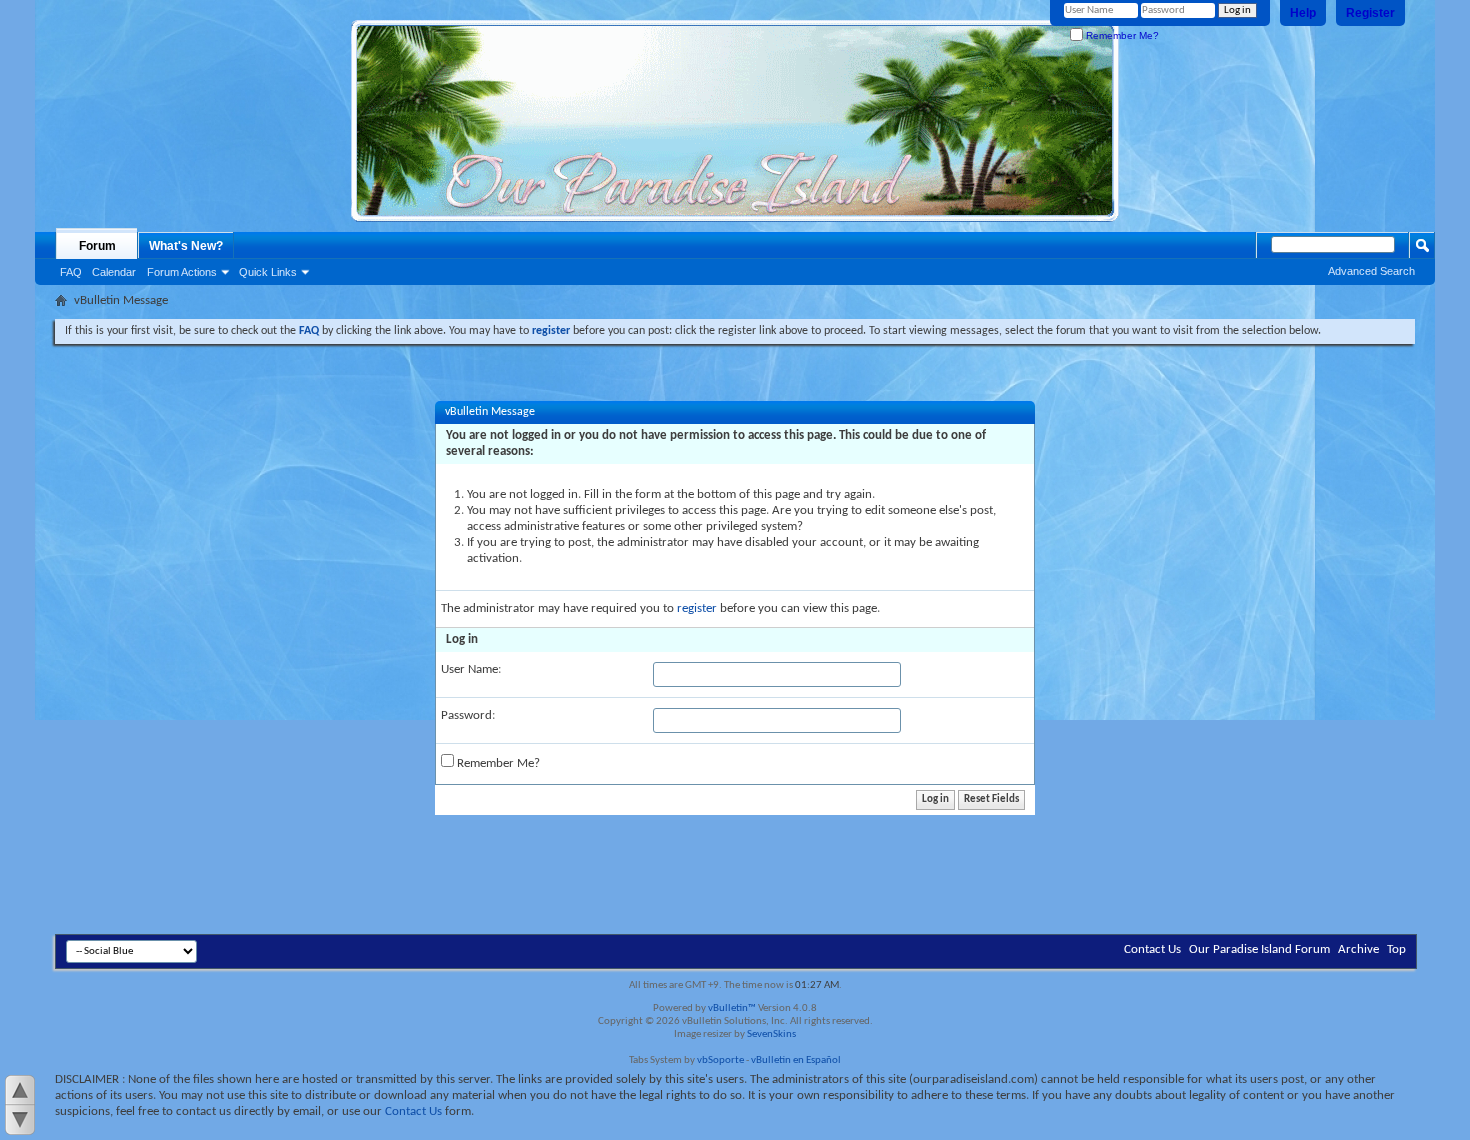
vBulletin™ (732, 1008)
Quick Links (268, 272)
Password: (468, 715)
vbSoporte (720, 1060)
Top (1396, 949)
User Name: (471, 669)
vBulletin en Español (796, 1060)
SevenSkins (771, 1034)
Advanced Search (1371, 271)
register (697, 608)
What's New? (186, 246)
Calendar (114, 272)
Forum (97, 246)
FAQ (71, 272)
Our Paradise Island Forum (1259, 949)
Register (1370, 13)
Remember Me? (1121, 35)
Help (1303, 13)
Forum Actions (182, 272)
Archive (1358, 949)
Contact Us (1152, 949)
